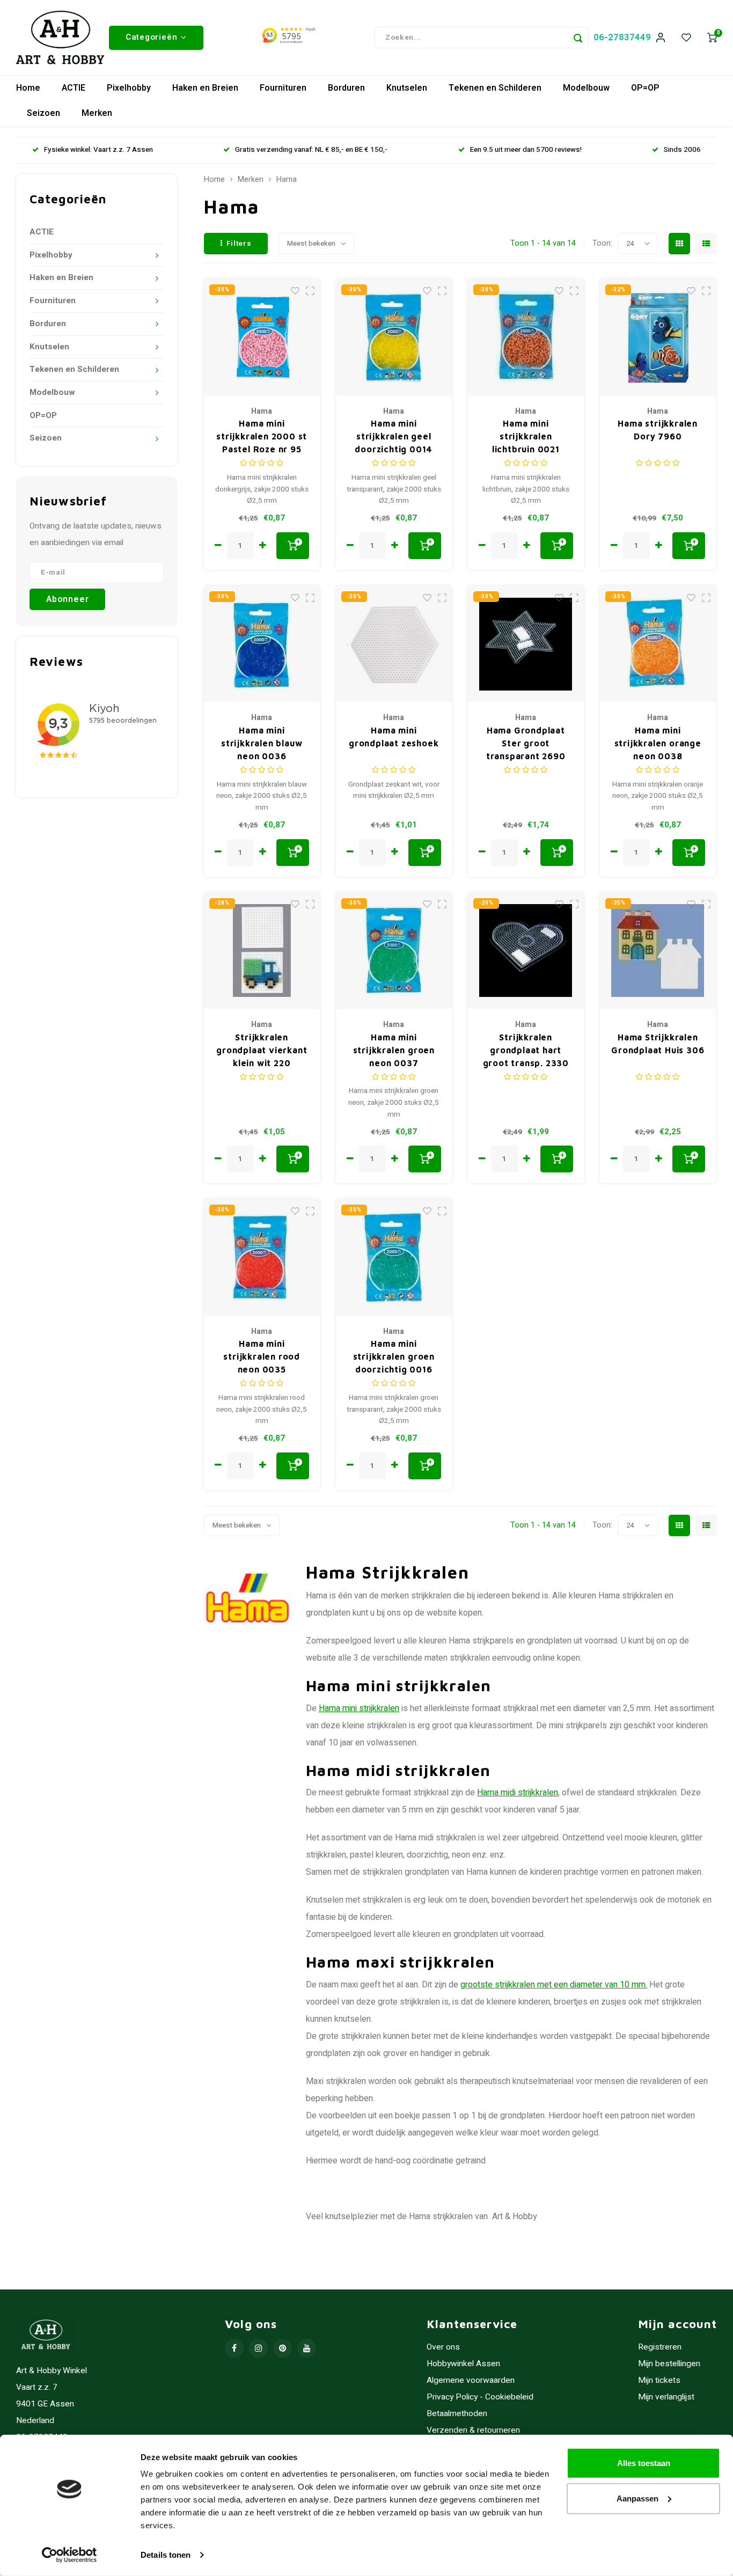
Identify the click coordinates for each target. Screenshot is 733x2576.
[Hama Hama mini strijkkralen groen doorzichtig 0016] (394, 1257)
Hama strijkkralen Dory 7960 (658, 430)
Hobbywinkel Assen (463, 2364)
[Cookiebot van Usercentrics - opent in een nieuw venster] (69, 2555)
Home (28, 88)
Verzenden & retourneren (473, 2430)
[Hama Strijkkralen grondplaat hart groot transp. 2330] (526, 951)
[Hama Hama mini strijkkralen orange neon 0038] (658, 644)
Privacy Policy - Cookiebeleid (480, 2397)
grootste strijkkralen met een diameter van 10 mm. (554, 1985)
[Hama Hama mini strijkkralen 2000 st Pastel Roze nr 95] (262, 337)
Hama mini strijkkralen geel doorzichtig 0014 (394, 436)
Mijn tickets (659, 2380)
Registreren (660, 2347)
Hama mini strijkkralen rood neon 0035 (262, 1356)
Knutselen (407, 88)
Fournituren (283, 88)
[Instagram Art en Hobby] (258, 2348)
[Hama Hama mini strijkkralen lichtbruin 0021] (526, 337)
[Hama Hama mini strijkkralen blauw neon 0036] (262, 644)
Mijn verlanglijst (666, 2397)
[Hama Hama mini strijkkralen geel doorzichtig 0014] (394, 337)
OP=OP (645, 88)
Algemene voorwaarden (471, 2380)
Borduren (346, 88)
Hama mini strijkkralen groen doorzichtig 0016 (394, 1356)
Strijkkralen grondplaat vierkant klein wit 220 (262, 1050)
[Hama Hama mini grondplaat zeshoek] (394, 644)
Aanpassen (637, 2498)
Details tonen (166, 2555)
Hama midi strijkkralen (518, 1793)
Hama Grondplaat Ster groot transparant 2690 (526, 743)
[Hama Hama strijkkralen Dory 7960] (658, 337)
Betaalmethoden (457, 2414)
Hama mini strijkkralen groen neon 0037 (394, 1050)
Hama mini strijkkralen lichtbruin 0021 (526, 436)
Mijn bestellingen (669, 2364)
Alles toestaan (644, 2463)
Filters (239, 244)
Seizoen (43, 113)
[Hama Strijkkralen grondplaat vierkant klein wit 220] (262, 951)
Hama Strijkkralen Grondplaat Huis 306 (658, 1044)
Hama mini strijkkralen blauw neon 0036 (262, 743)
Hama (287, 180)
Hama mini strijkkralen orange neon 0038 (658, 743)
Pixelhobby (129, 88)
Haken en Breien (205, 88)
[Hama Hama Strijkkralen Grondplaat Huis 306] (658, 951)
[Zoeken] (578, 38)
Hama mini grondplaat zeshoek (394, 737)
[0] (712, 38)
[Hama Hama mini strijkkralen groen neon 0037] (394, 951)
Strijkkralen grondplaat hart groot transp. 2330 (526, 1050)
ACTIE (74, 88)
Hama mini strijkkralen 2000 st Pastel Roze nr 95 (262, 436)
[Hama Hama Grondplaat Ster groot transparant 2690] (526, 644)
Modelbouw (586, 88)
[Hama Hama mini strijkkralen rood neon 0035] (262, 1257)
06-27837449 (622, 37)
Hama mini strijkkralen (359, 1708)
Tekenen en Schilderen (495, 88)
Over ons (443, 2347)
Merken (97, 113)
